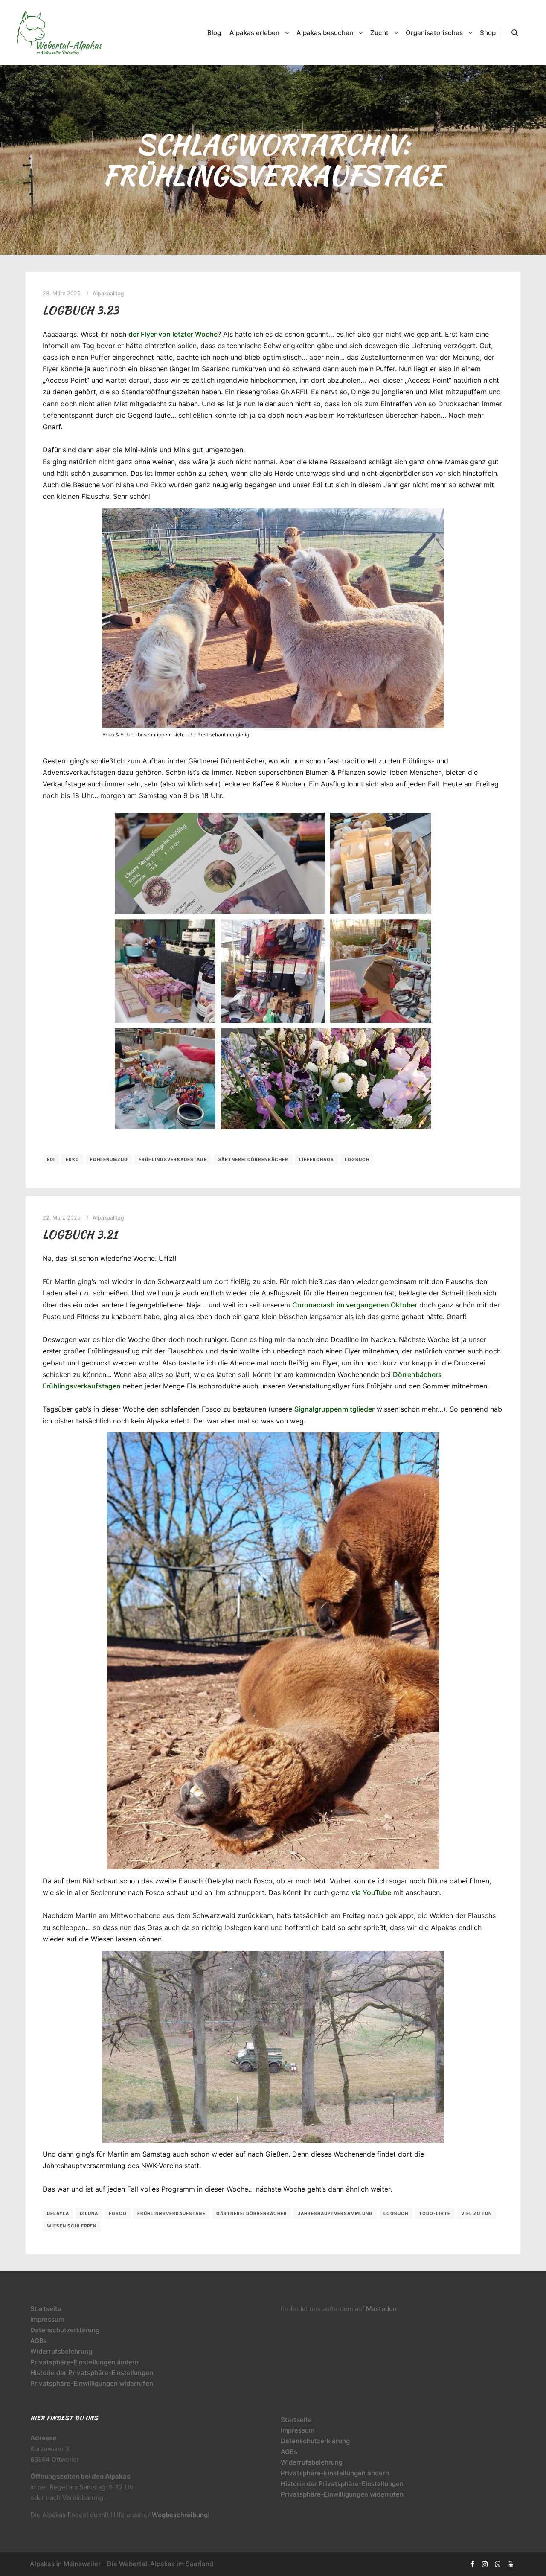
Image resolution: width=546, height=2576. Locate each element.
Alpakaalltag (108, 293)
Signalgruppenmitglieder (334, 1409)
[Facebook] (472, 2564)
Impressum (47, 2319)
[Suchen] (515, 33)
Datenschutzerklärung (65, 2330)
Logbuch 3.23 (81, 310)
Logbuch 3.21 (80, 1234)
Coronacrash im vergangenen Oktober (355, 1305)
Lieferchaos (317, 1159)
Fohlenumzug (109, 1159)
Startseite (46, 2309)
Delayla (58, 2213)
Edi (51, 1159)
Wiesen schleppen (72, 2226)
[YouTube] (511, 2564)
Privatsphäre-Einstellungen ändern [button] (84, 2362)
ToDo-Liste (435, 2213)
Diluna (89, 2213)
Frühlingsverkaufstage (173, 1159)
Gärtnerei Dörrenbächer (253, 1159)
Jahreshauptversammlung (335, 2213)
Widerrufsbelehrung (61, 2351)
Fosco (118, 2213)
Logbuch (357, 1159)
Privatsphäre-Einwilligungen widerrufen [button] (92, 2383)
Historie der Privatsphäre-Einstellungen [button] (92, 2373)
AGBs (39, 2341)
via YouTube (371, 1892)
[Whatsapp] (498, 2564)
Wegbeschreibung (180, 2515)
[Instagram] (485, 2564)
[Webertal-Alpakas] (60, 33)
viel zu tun (476, 2213)
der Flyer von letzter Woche (173, 334)
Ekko (73, 1159)
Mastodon (381, 2309)
